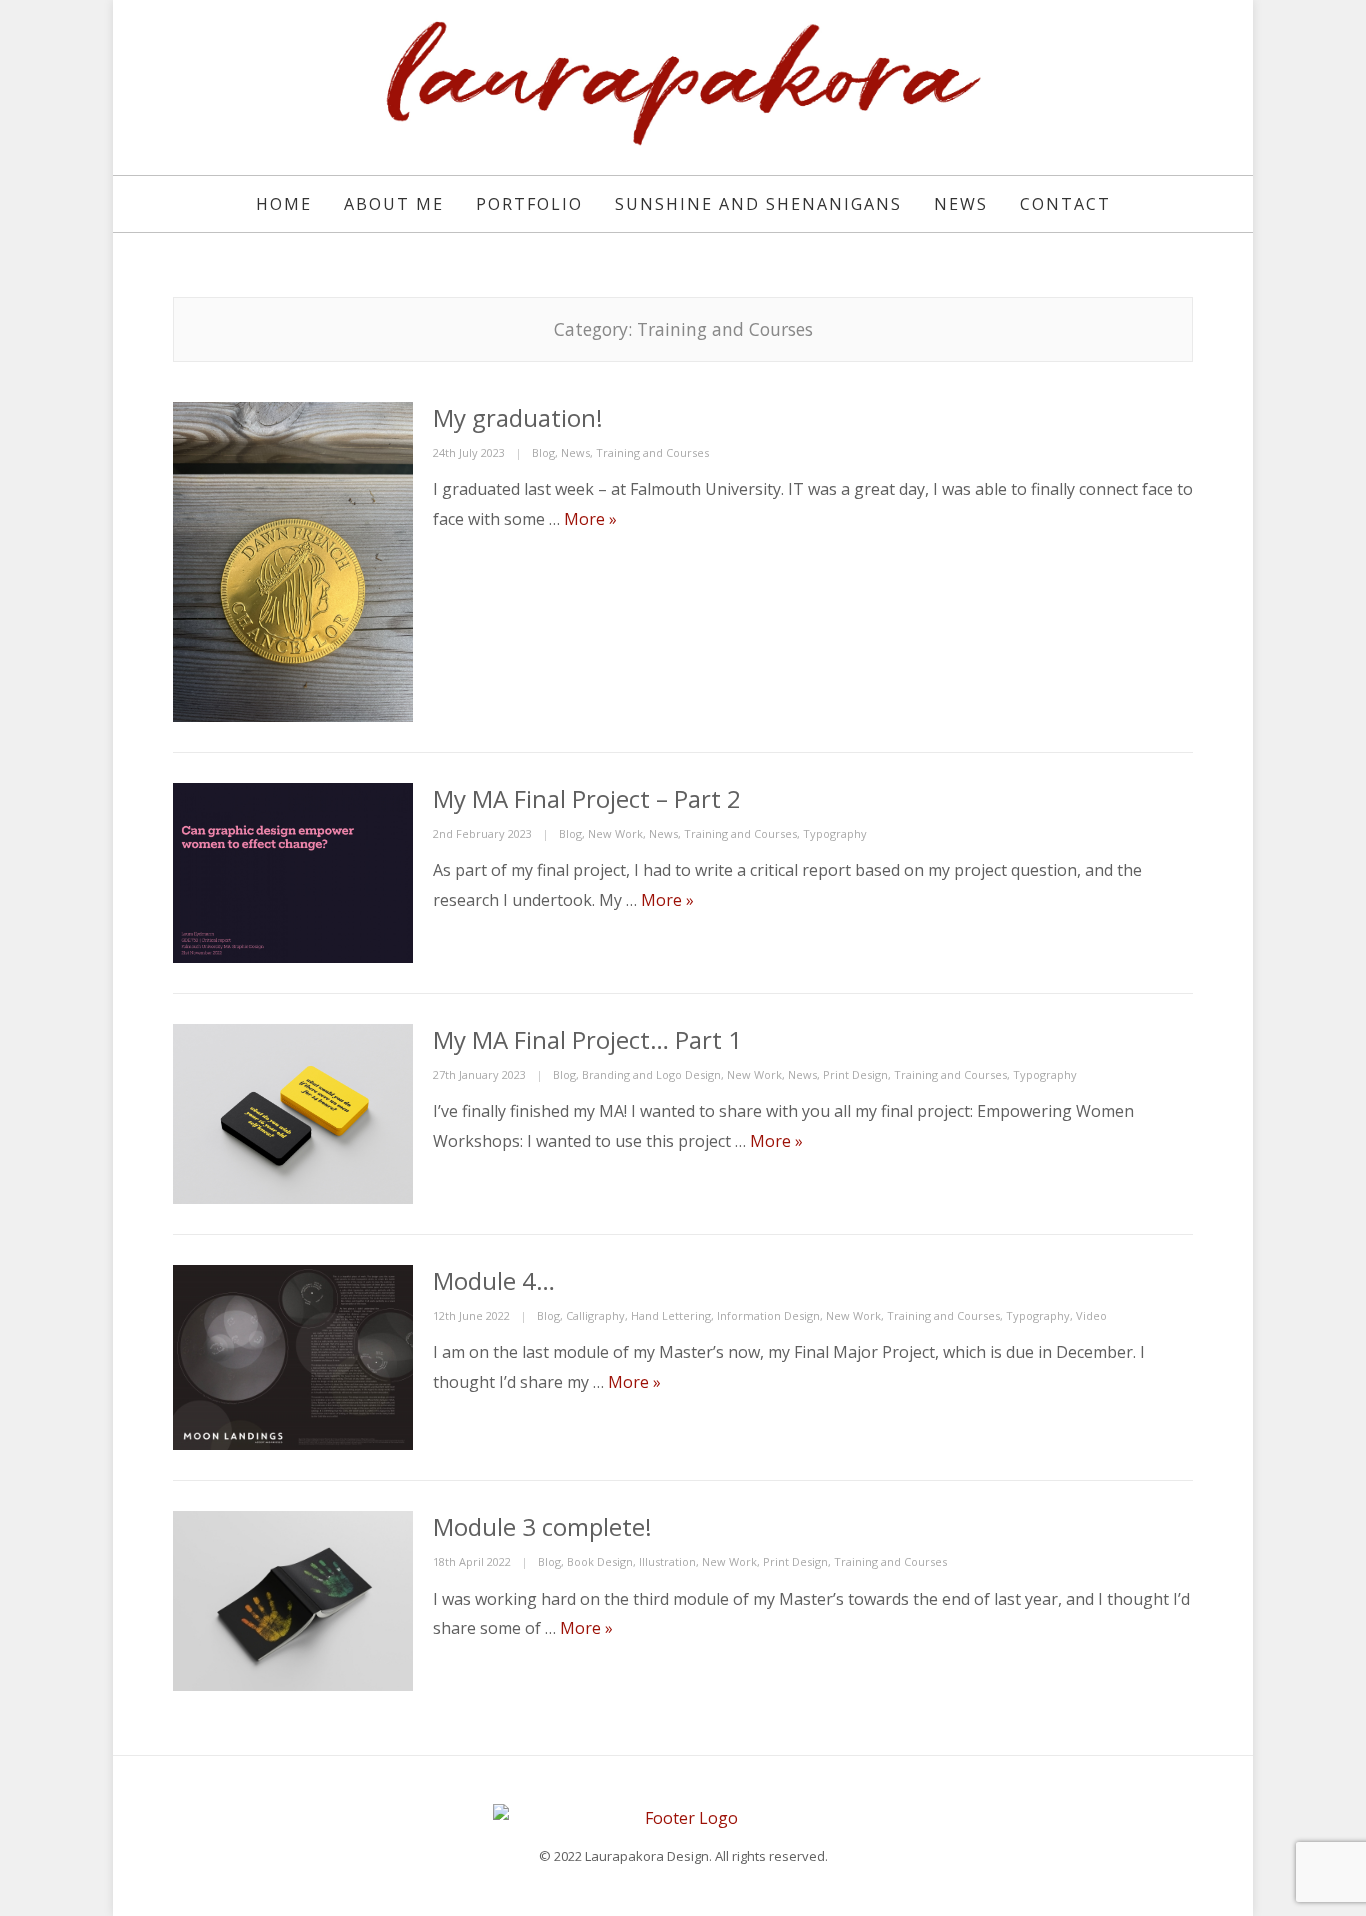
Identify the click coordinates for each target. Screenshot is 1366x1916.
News (961, 204)
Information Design (768, 1315)
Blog (543, 452)
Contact (1065, 204)
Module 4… (494, 1280)
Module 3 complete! (542, 1526)
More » (590, 519)
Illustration (667, 1561)
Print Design (855, 1074)
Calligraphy (595, 1315)
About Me (394, 204)
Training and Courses (652, 452)
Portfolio (529, 204)
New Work (615, 833)
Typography (835, 833)
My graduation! (518, 417)
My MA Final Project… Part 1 (587, 1039)
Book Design (600, 1561)
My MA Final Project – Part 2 (587, 798)
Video (1091, 1315)
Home (284, 204)
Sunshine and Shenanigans (758, 204)
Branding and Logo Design (651, 1074)
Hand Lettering (671, 1315)
